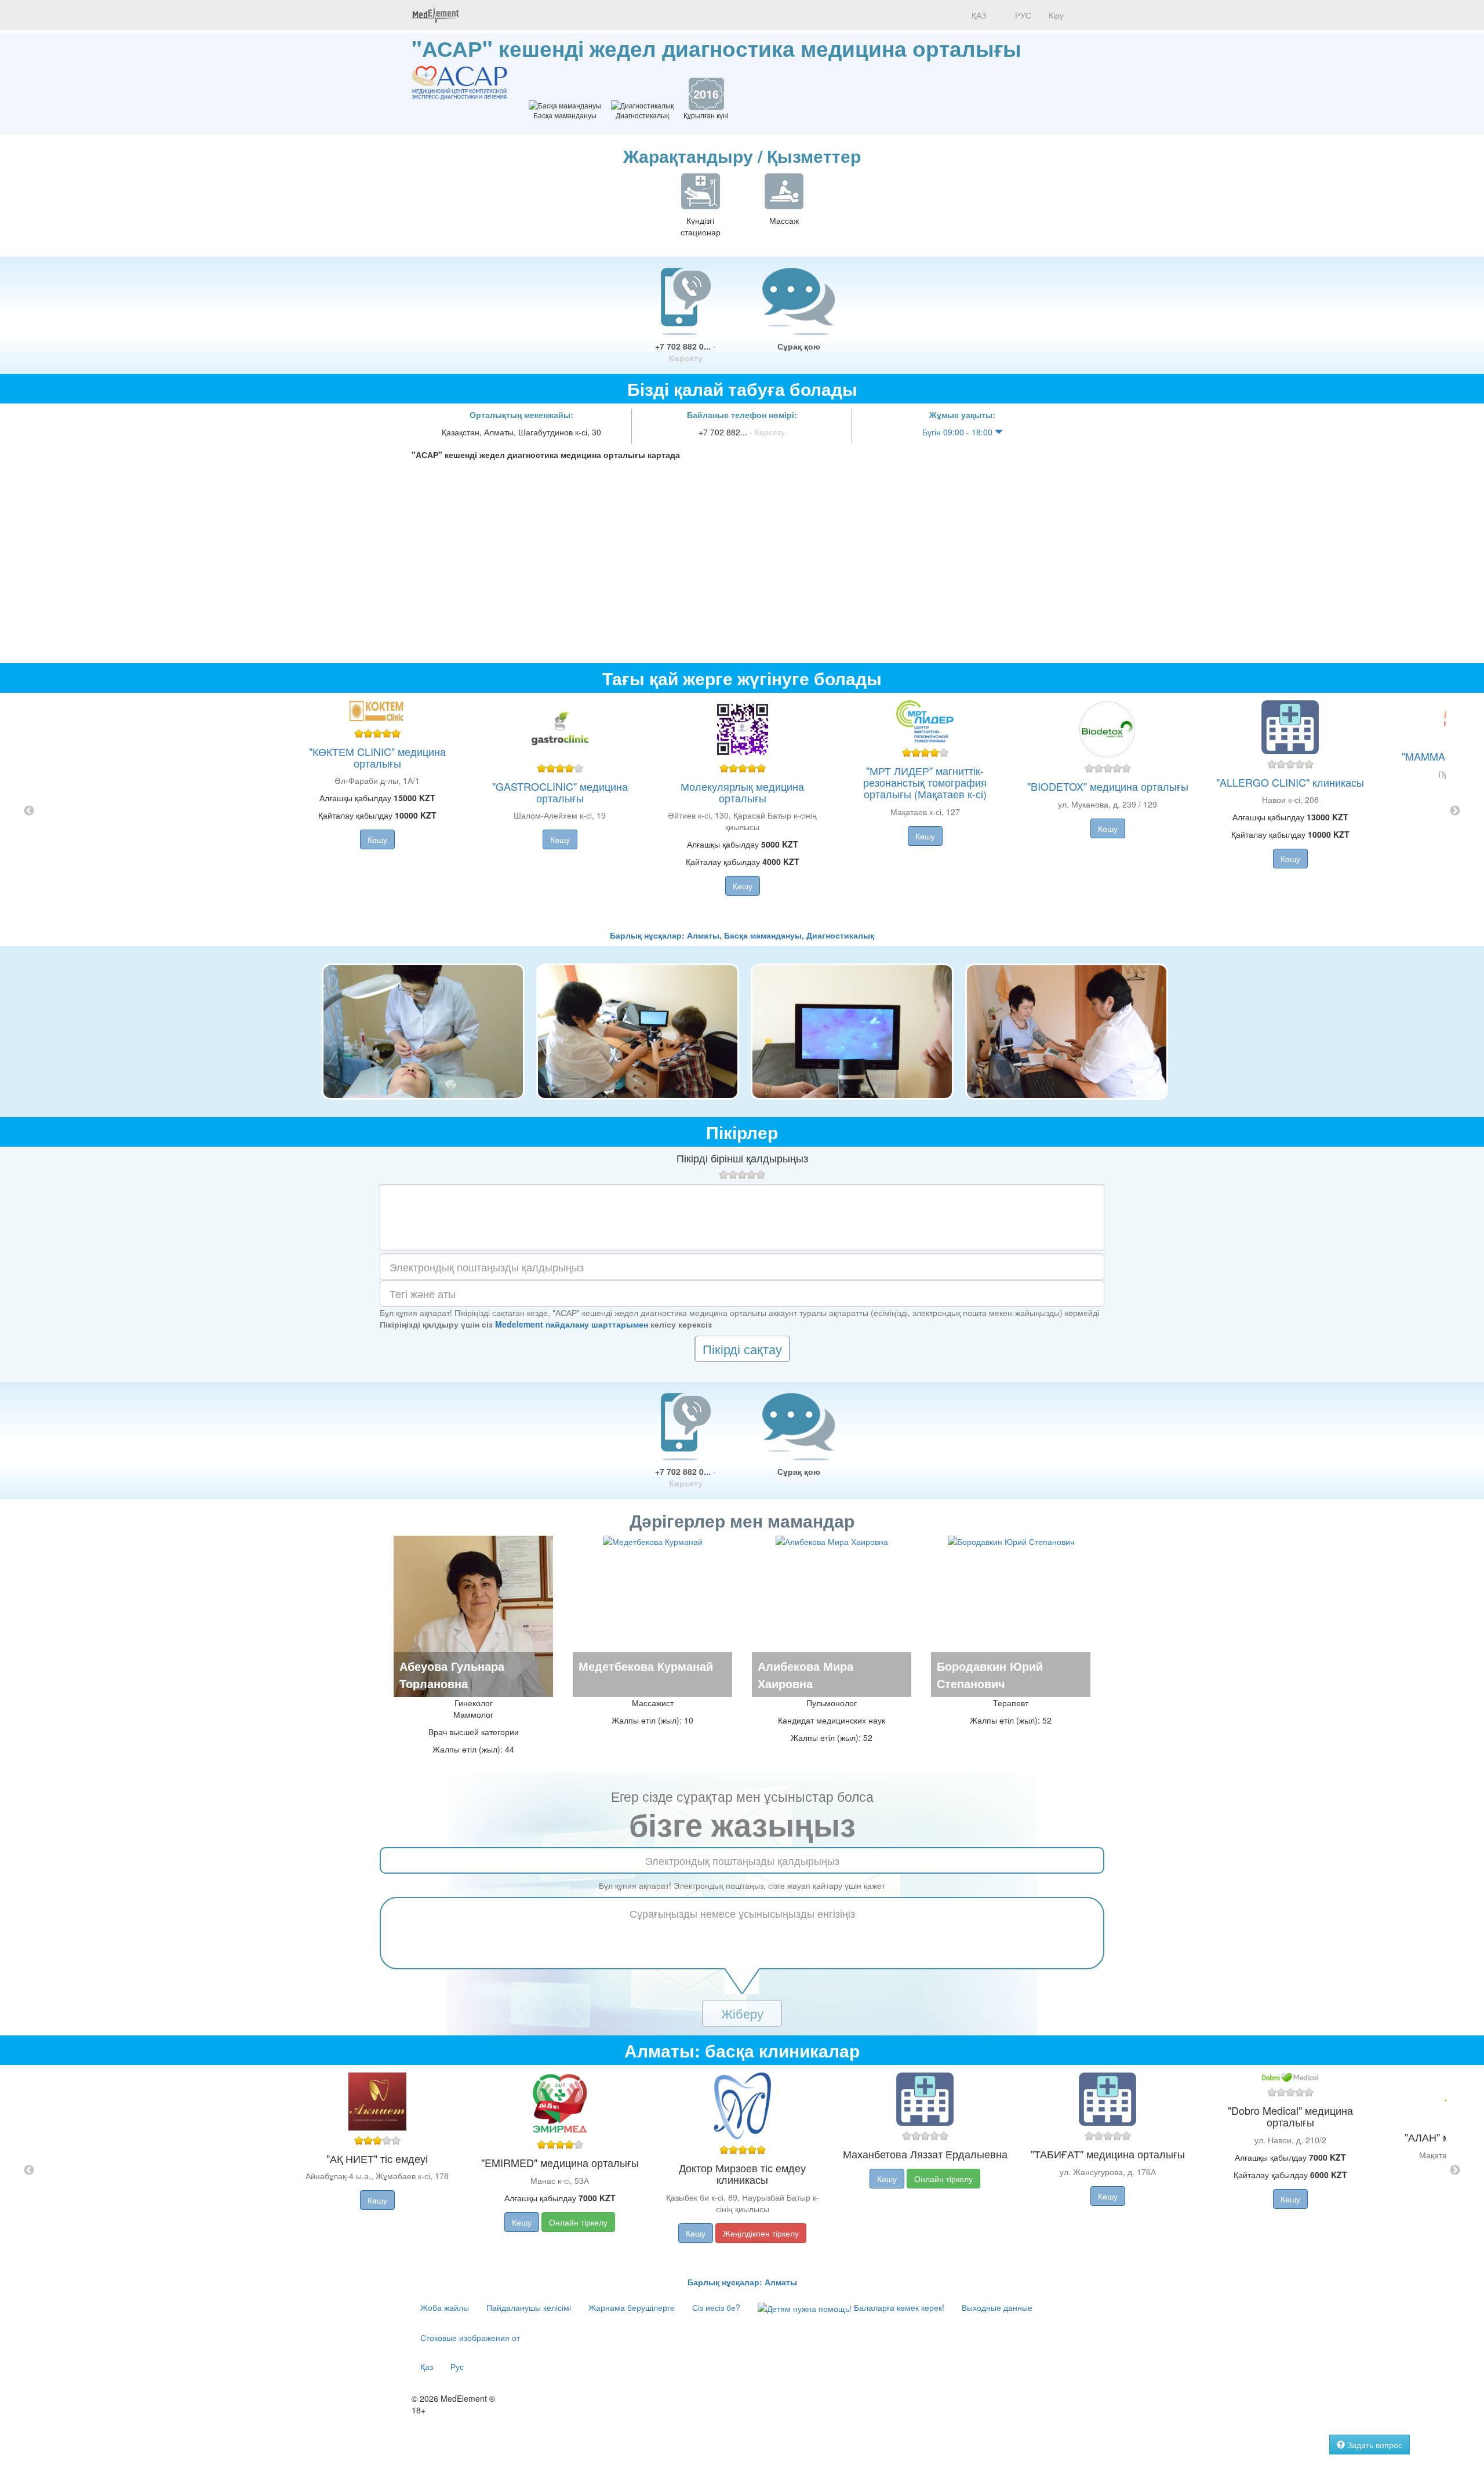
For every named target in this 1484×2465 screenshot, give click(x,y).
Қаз (427, 2366)
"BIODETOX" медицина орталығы (1108, 786)
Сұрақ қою (799, 346)
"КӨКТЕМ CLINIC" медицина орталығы (377, 757)
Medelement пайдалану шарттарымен (572, 1324)
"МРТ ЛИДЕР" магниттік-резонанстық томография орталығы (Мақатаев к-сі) (925, 782)
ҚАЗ (978, 15)
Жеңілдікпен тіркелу (761, 2233)
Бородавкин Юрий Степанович (990, 1675)
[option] (742, 811)
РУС (1022, 15)
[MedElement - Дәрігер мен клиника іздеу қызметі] (435, 15)
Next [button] (1455, 811)
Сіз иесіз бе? (716, 2307)
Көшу (377, 839)
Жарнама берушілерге (632, 2307)
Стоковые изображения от (470, 2337)
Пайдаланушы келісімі (529, 2307)
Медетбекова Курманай (646, 1666)
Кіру (1056, 15)
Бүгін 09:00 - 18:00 (959, 432)
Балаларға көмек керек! (898, 2307)
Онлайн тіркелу (578, 2222)
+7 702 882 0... (685, 352)
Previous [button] (29, 811)
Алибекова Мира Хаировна (805, 1675)
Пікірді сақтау (742, 1349)
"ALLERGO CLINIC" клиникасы (1290, 782)
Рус (457, 2366)
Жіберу (742, 2013)
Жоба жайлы (445, 2307)
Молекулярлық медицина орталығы (742, 792)
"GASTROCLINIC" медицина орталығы (560, 792)
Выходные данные (997, 2307)
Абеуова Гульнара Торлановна (452, 1675)
